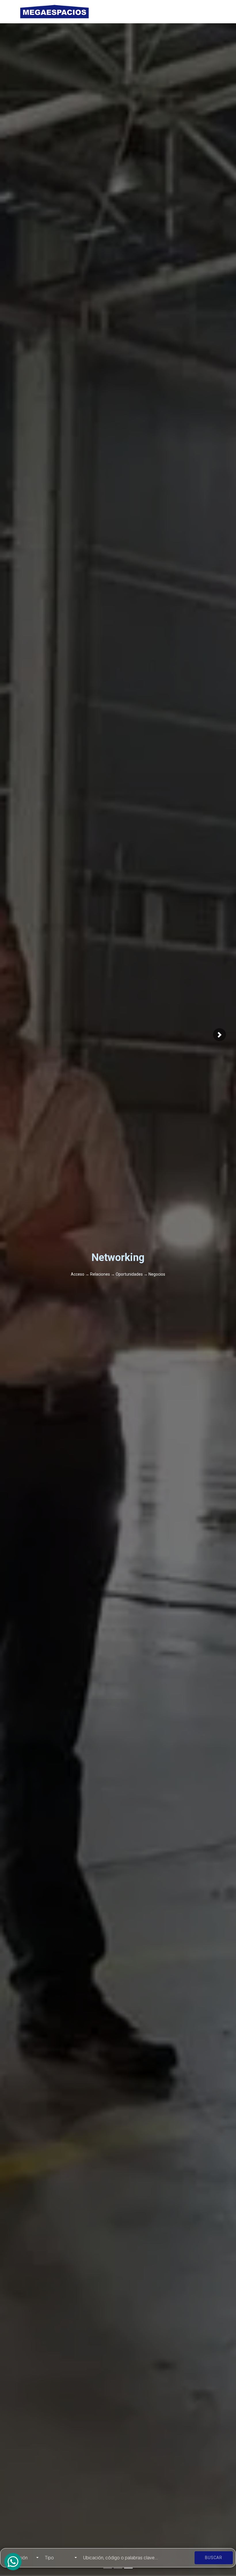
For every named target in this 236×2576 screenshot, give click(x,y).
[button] (219, 1035)
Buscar (214, 2558)
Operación (17, 2558)
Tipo (49, 2558)
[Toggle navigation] (209, 12)
